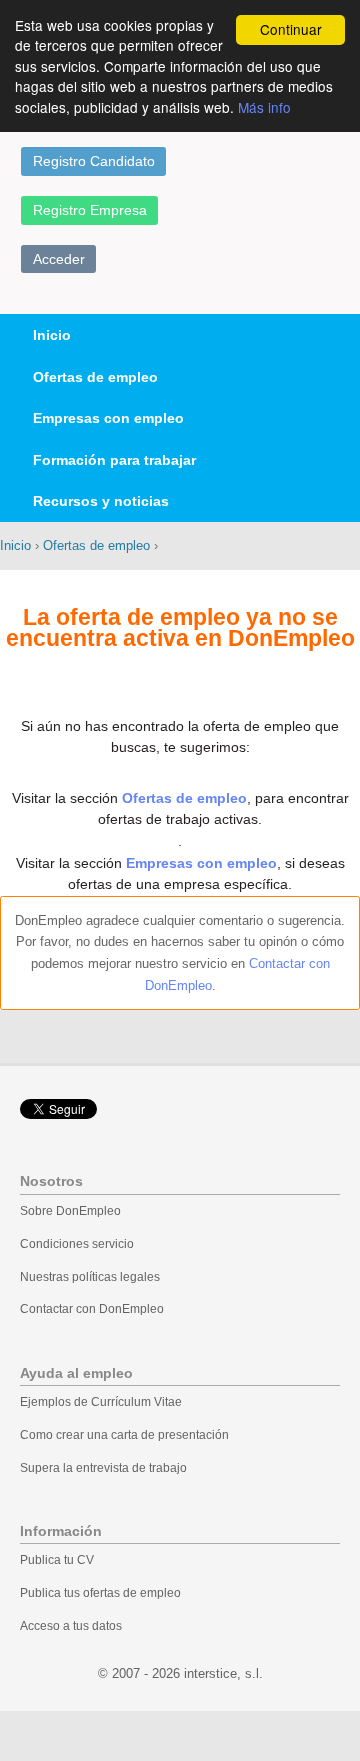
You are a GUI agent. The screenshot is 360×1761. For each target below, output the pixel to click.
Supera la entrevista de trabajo (103, 1468)
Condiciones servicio (77, 1244)
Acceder (59, 259)
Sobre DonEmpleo (70, 1211)
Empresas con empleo (108, 418)
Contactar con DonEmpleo (92, 1309)
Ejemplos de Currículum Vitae (101, 1402)
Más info (264, 107)
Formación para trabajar (114, 460)
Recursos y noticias (101, 501)
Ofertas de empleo (95, 377)
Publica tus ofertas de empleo (100, 1593)
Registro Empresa (90, 210)
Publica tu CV (57, 1560)
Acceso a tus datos (71, 1626)
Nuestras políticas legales (90, 1277)
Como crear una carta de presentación (124, 1435)
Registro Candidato (94, 161)
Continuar (291, 29)
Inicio (52, 335)
